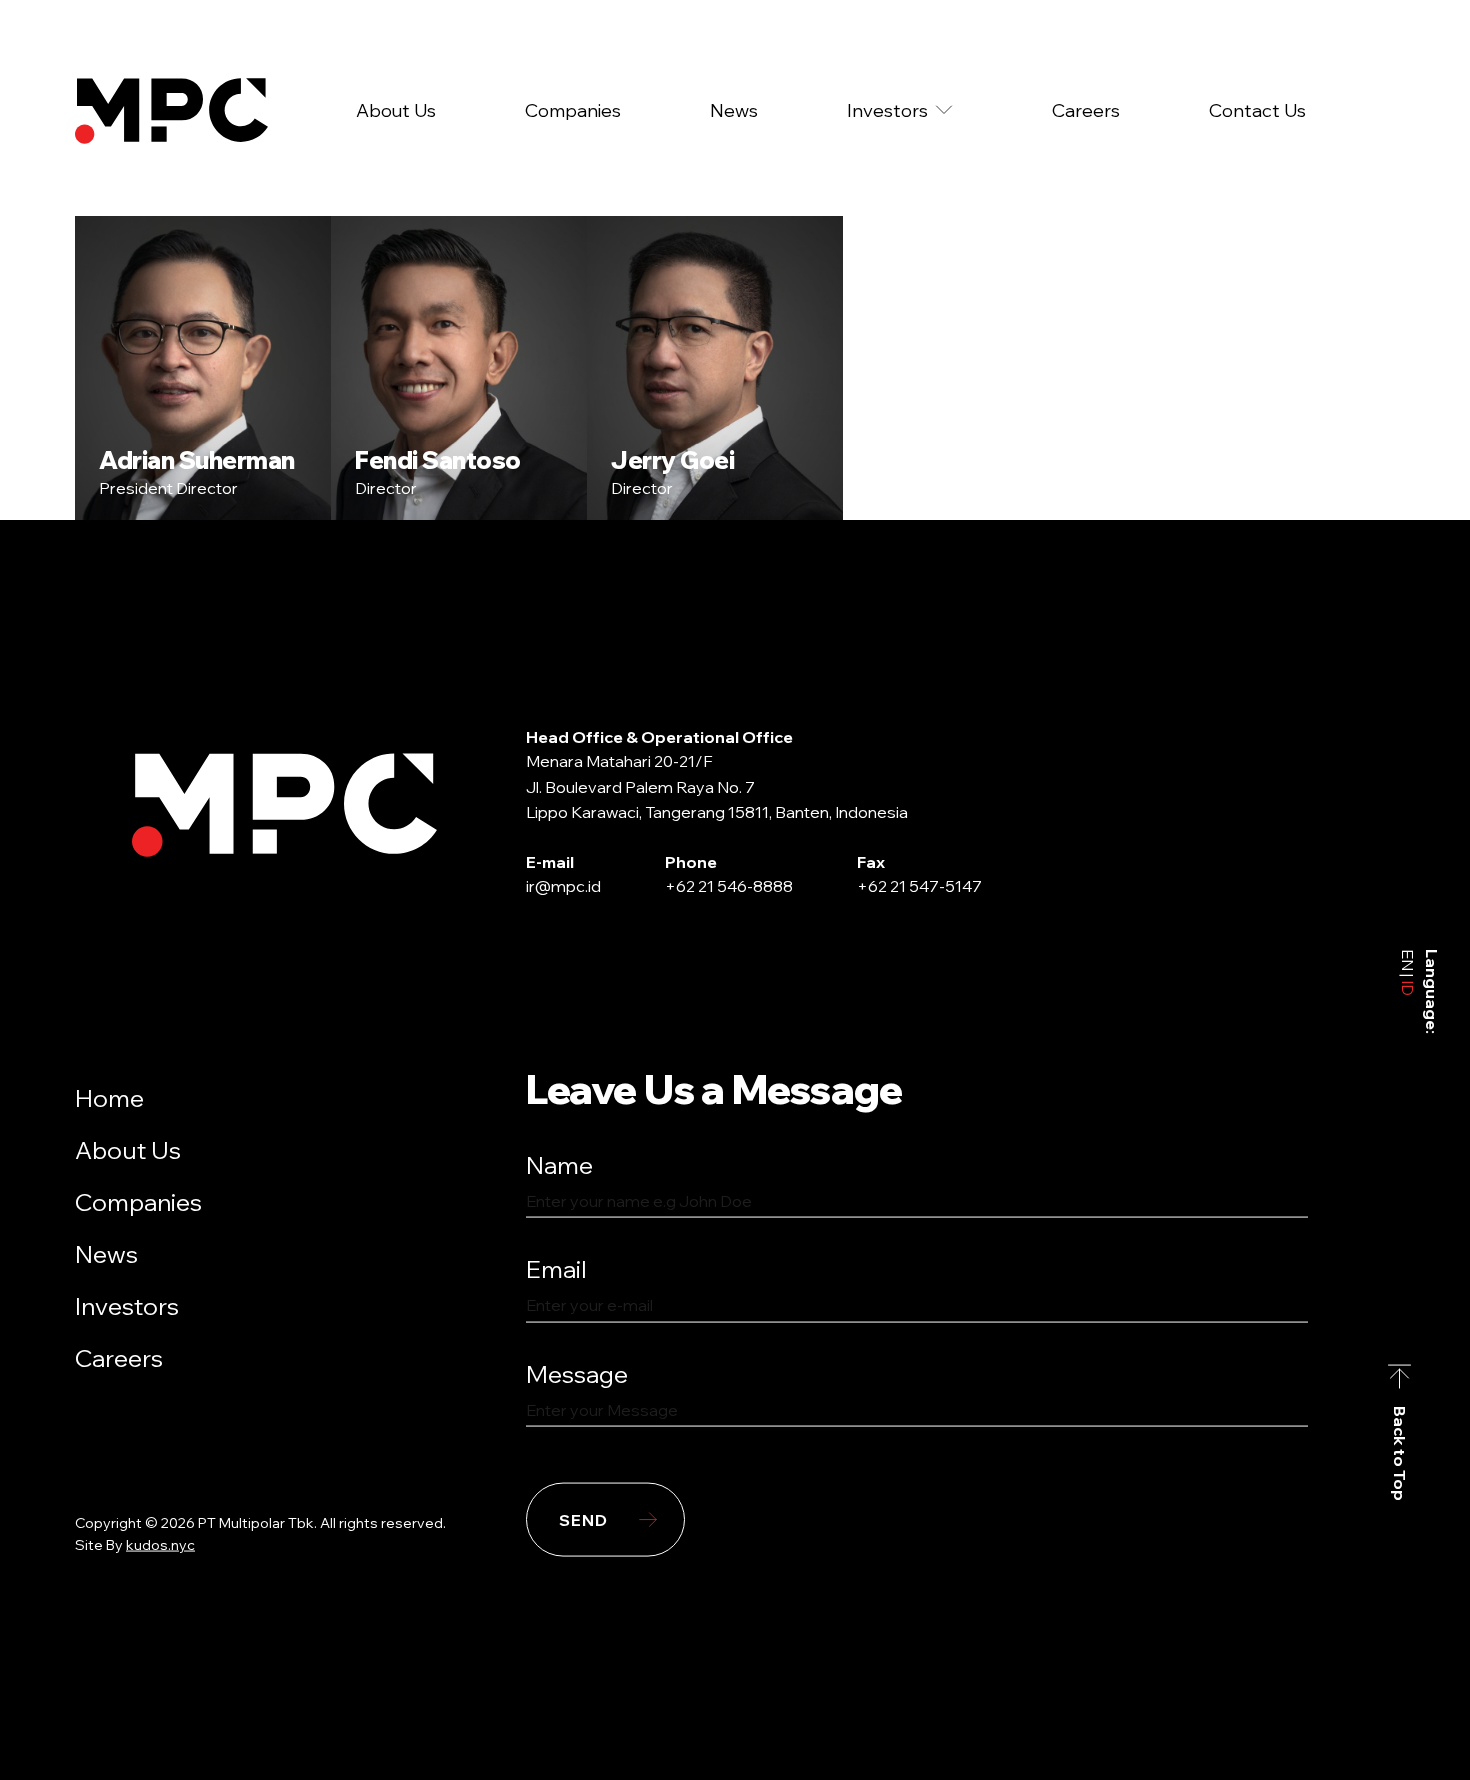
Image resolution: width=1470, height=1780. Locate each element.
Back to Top (1400, 1453)
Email (556, 1269)
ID (1408, 986)
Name (559, 1164)
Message (577, 1373)
